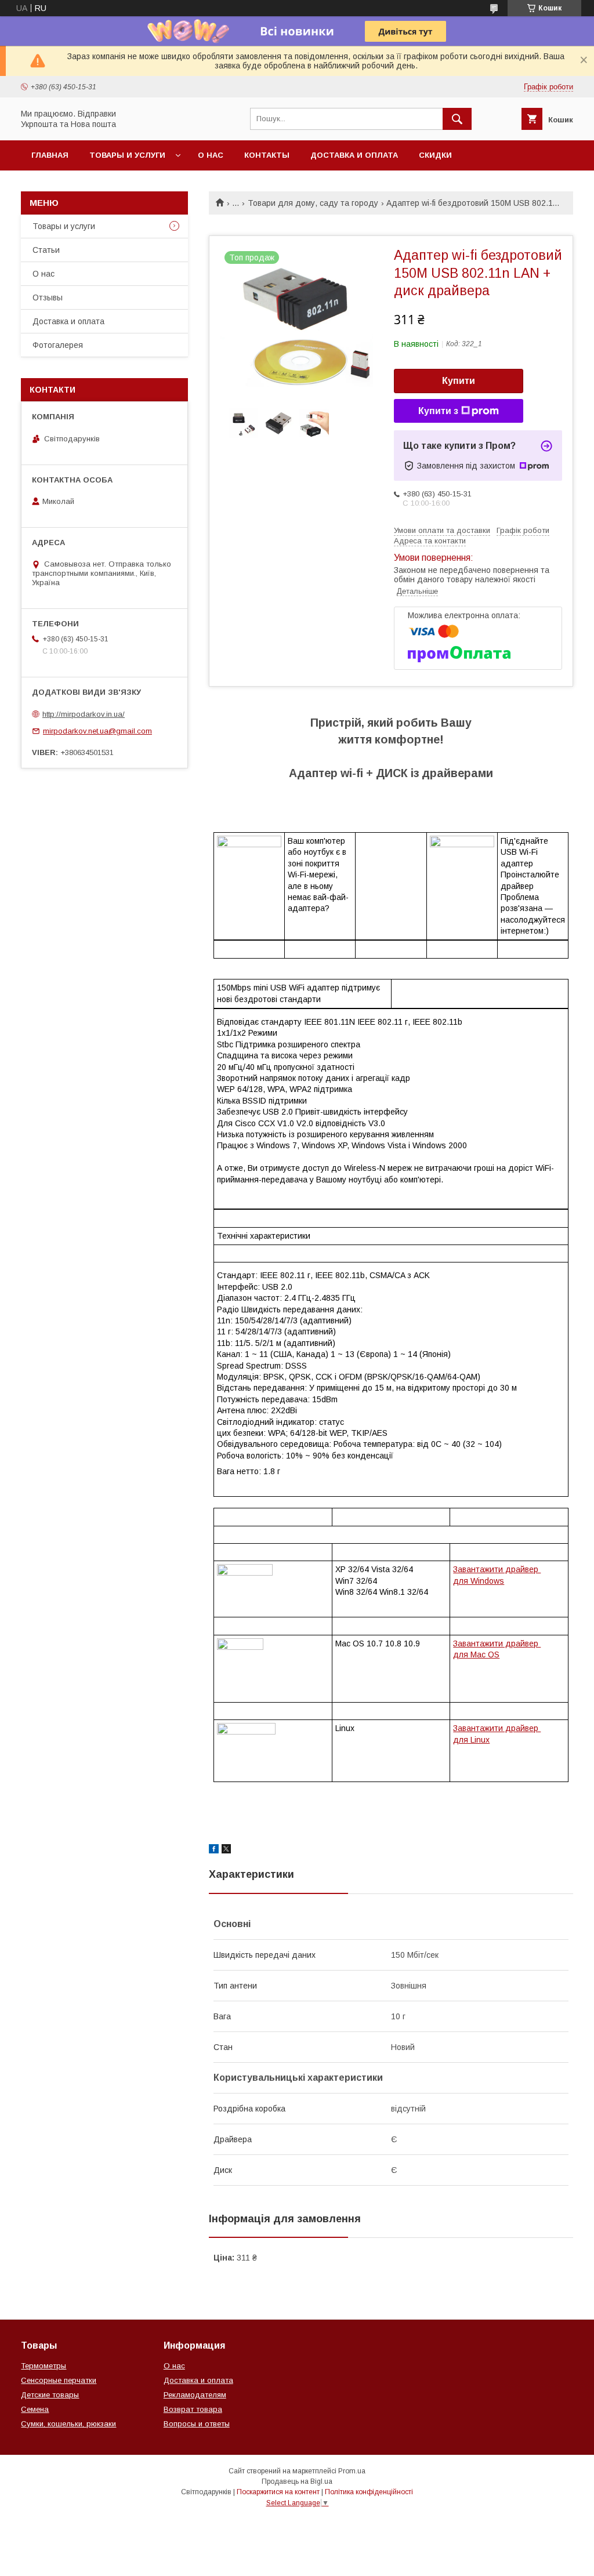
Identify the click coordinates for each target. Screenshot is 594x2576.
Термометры (44, 2366)
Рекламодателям (195, 2395)
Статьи (46, 250)
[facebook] (214, 1851)
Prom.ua (352, 2471)
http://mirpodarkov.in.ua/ (84, 714)
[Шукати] (457, 119)
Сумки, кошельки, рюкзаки (68, 2424)
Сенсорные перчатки (59, 2380)
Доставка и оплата (354, 155)
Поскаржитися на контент (278, 2492)
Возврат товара (193, 2409)
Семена (35, 2409)
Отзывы (48, 297)
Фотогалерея (58, 345)
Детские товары (50, 2395)
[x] (226, 1851)
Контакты (267, 155)
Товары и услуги (127, 155)
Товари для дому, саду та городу (313, 203)
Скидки (435, 155)
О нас (211, 155)
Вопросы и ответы (197, 2424)
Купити (459, 381)
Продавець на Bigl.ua (297, 2481)
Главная (50, 155)
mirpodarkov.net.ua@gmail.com (97, 731)
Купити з (438, 411)
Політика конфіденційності (369, 2492)
